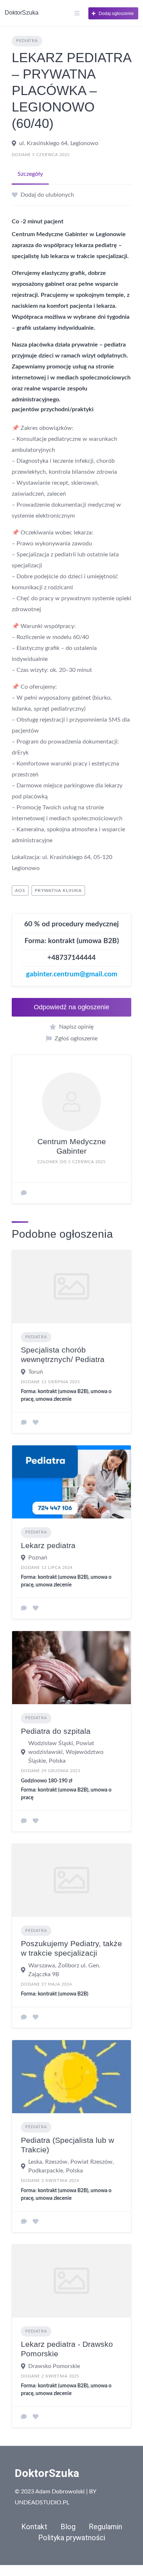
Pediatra (27, 41)
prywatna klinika (58, 890)
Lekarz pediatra (48, 1545)
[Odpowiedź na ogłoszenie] (24, 1423)
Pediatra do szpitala (56, 1731)
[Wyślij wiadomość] (24, 1193)
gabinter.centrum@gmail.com (72, 974)
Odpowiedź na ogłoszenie (71, 1007)
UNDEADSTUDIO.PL (42, 2503)
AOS (20, 890)
